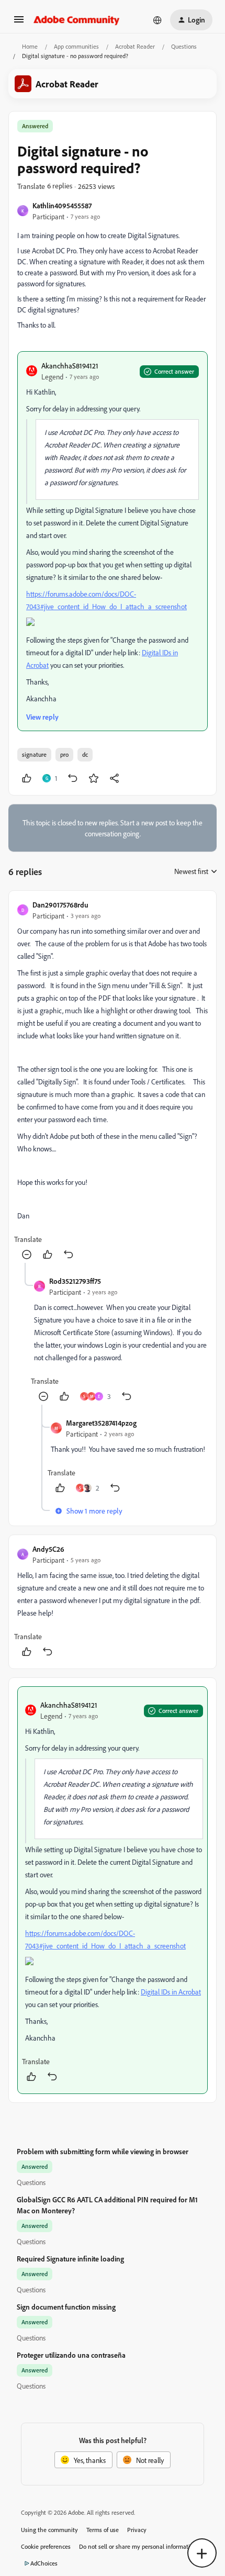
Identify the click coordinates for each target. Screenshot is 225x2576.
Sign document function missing (66, 2307)
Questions (184, 46)
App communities (76, 46)
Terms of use (103, 2530)
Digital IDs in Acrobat (171, 1992)
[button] (19, 23)
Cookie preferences (46, 2546)
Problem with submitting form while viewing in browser (103, 2151)
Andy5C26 (48, 1549)
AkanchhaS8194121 (70, 366)
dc (85, 754)
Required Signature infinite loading (70, 2259)
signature (34, 754)
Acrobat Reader (135, 46)
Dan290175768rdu (60, 905)
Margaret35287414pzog (101, 1423)
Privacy (137, 2530)
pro (64, 754)
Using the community (49, 2530)
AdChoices (44, 2563)
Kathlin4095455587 (62, 205)
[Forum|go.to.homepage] (77, 20)
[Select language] (157, 20)
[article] (113, 1081)
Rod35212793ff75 (75, 1281)
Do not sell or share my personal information (138, 2546)
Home (30, 46)
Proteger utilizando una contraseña (71, 2355)
